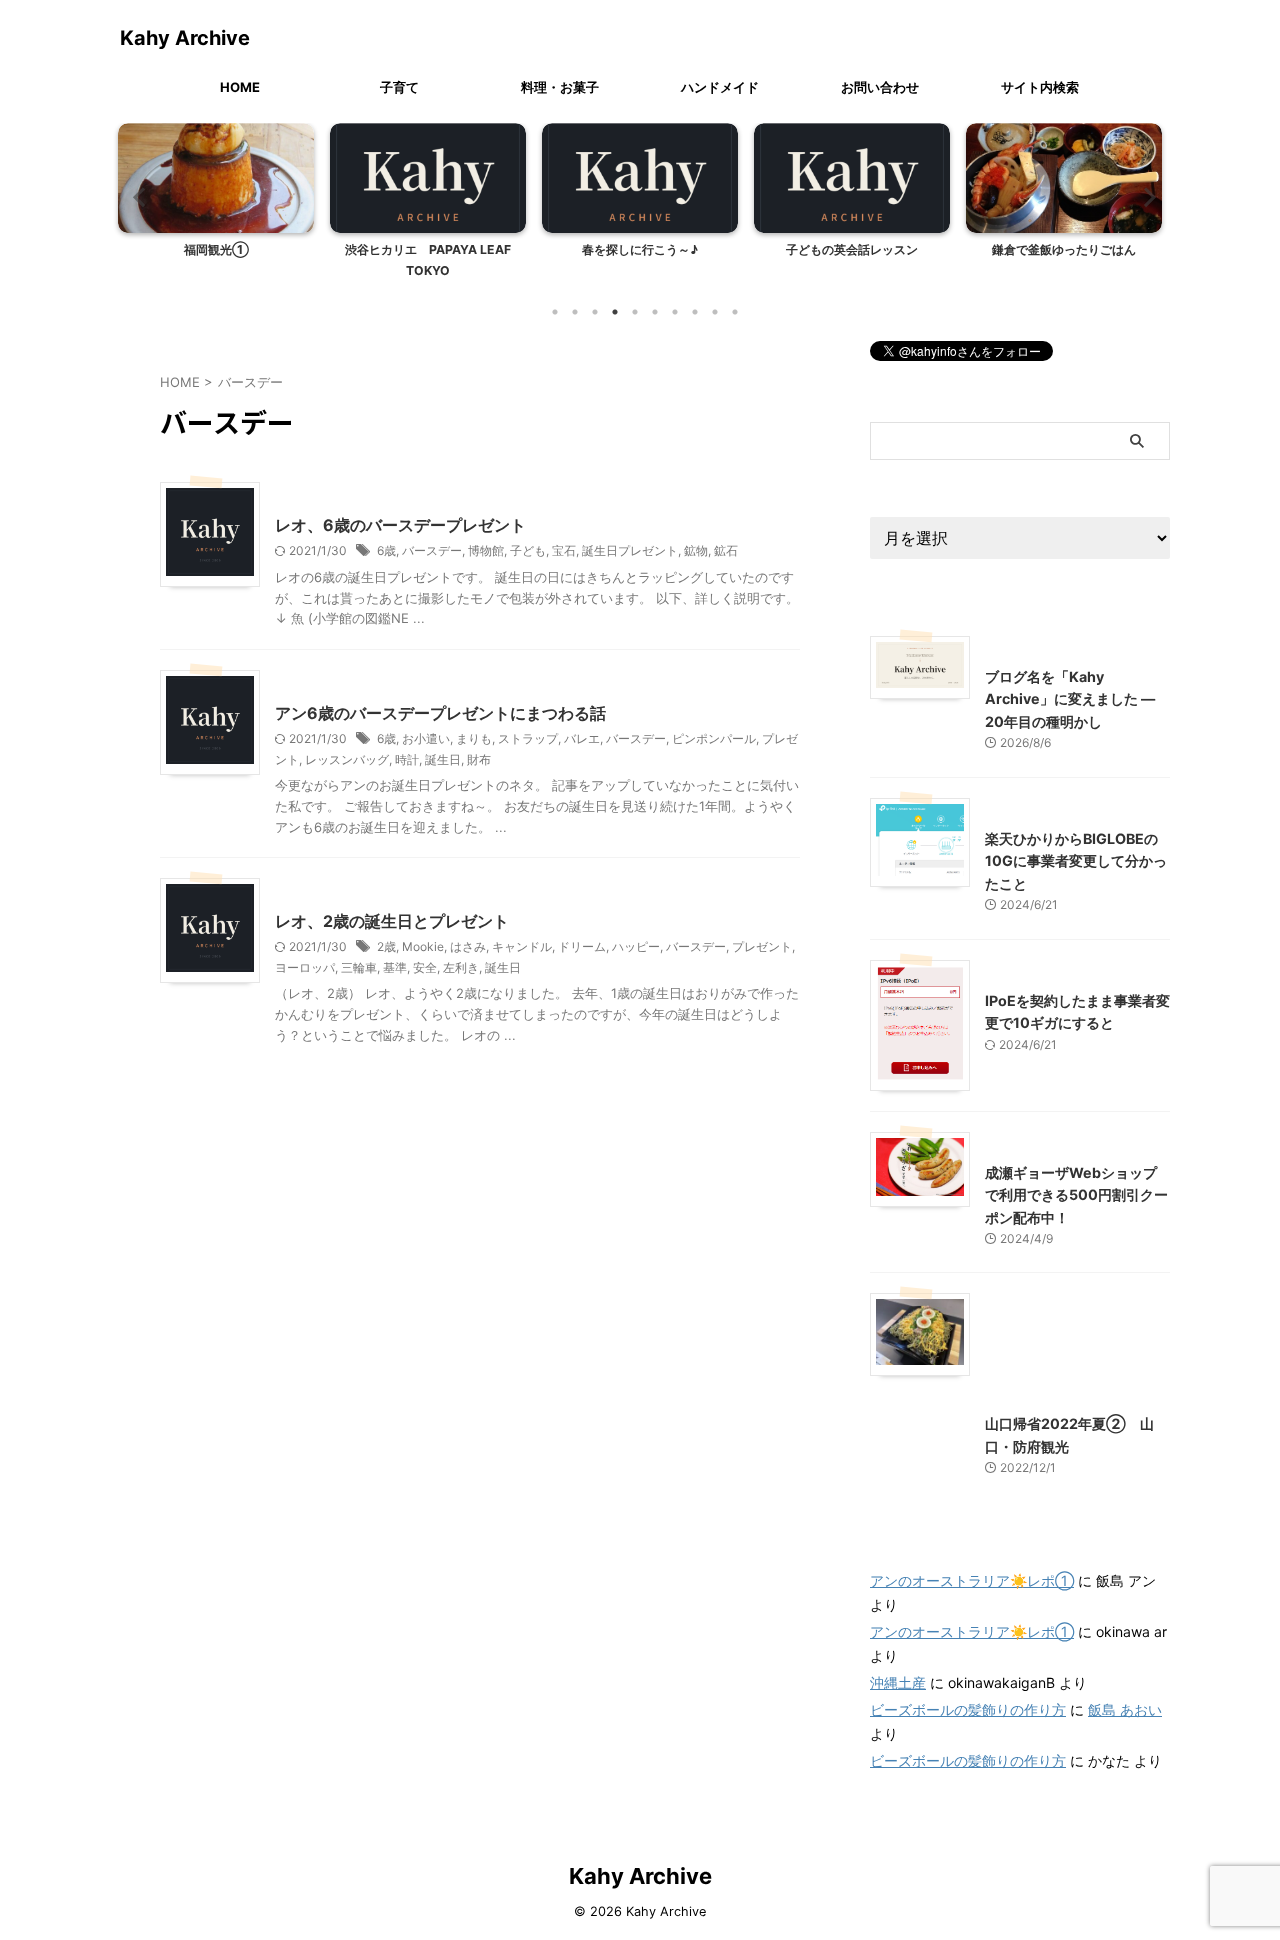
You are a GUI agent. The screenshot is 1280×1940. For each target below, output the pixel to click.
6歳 (386, 550)
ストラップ (528, 738)
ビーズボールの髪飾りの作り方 (968, 1709)
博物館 (486, 550)
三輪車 (359, 967)
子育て (399, 87)
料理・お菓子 (560, 87)
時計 (407, 759)
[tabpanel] (216, 207)
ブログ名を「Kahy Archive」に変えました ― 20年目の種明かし (1070, 699)
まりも (474, 738)
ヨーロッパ (305, 967)
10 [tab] (735, 312)
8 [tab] (695, 312)
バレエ (582, 738)
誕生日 (443, 759)
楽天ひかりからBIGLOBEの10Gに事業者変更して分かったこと (1076, 861)
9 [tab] (715, 312)
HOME (240, 87)
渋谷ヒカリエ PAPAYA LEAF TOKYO (428, 260)
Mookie (423, 946)
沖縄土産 (898, 1682)
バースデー (432, 550)
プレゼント (762, 946)
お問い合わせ (880, 87)
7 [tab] (675, 312)
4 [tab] (615, 312)
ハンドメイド (720, 87)
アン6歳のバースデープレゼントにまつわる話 (440, 713)
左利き (461, 967)
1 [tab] (555, 312)
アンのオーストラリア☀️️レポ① (972, 1580)
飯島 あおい (1125, 1709)
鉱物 (696, 550)
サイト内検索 (1040, 87)
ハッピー (636, 946)
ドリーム (582, 946)
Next (1143, 196)
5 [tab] (635, 312)
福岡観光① (216, 249)
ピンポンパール (714, 738)
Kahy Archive (185, 38)
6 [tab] (655, 312)
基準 (395, 967)
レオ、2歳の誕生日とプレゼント (392, 921)
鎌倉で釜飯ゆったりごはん (1064, 249)
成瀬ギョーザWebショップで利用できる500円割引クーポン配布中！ (1076, 1195)
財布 (479, 759)
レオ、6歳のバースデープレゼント (400, 525)
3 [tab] (595, 312)
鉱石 (726, 550)
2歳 (386, 946)
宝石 (564, 550)
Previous (136, 196)
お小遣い (426, 738)
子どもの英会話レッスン (852, 249)
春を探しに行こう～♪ (640, 249)
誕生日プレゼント (630, 550)
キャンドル (522, 946)
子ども (528, 550)
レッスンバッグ (347, 759)
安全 (425, 967)
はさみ (468, 946)
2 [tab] (575, 312)
